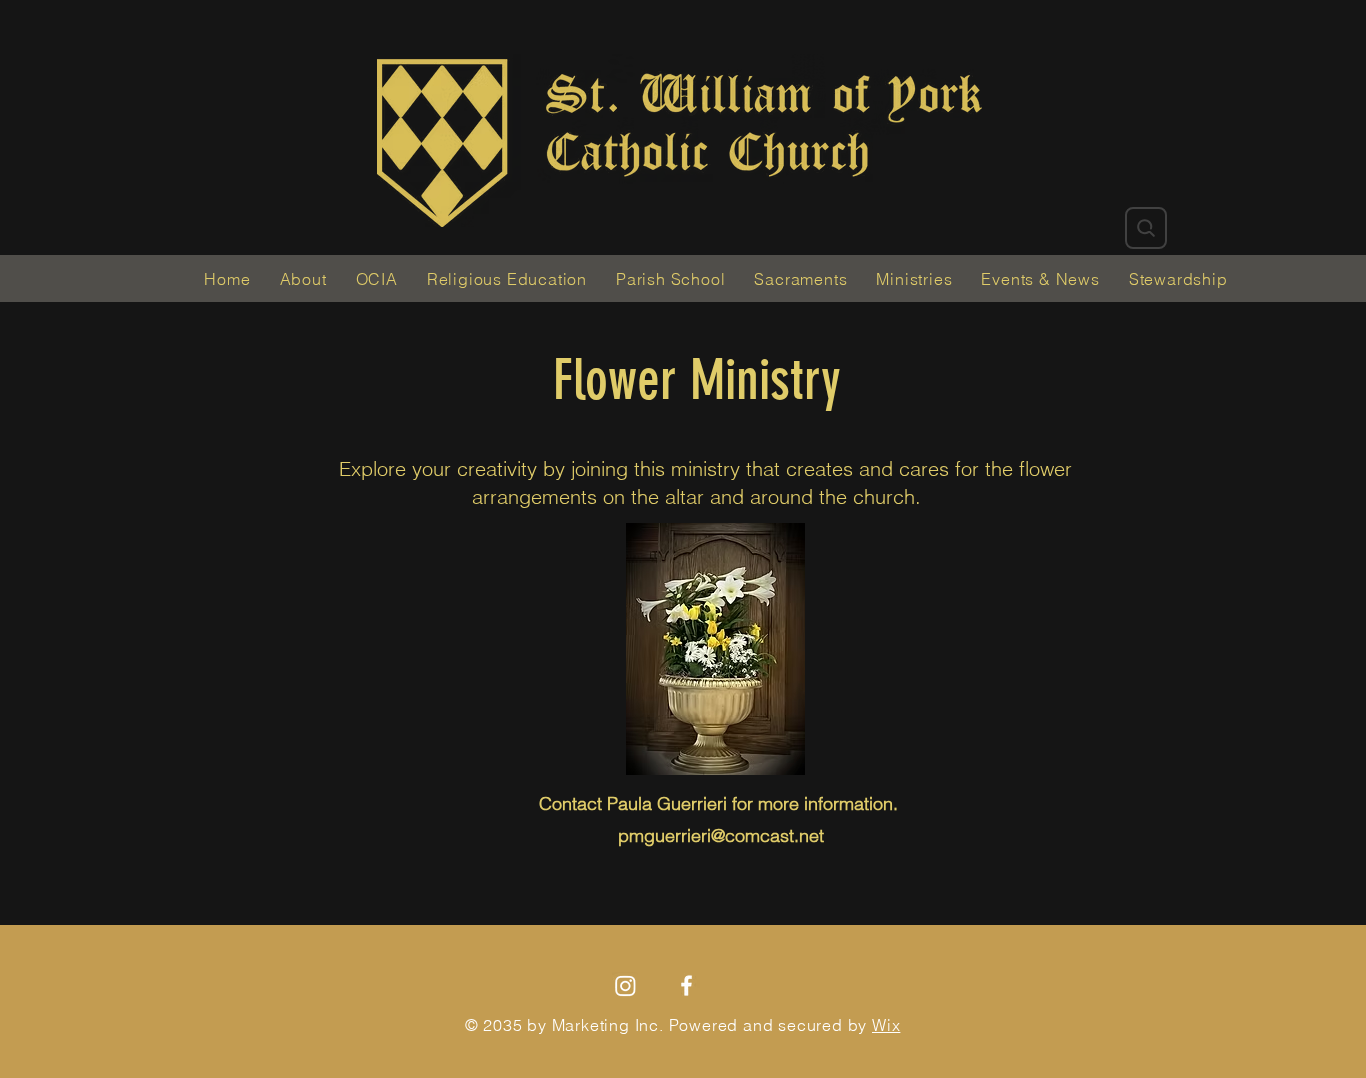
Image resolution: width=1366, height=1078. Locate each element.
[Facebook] (686, 985)
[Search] (1146, 228)
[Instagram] (625, 985)
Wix (886, 1025)
